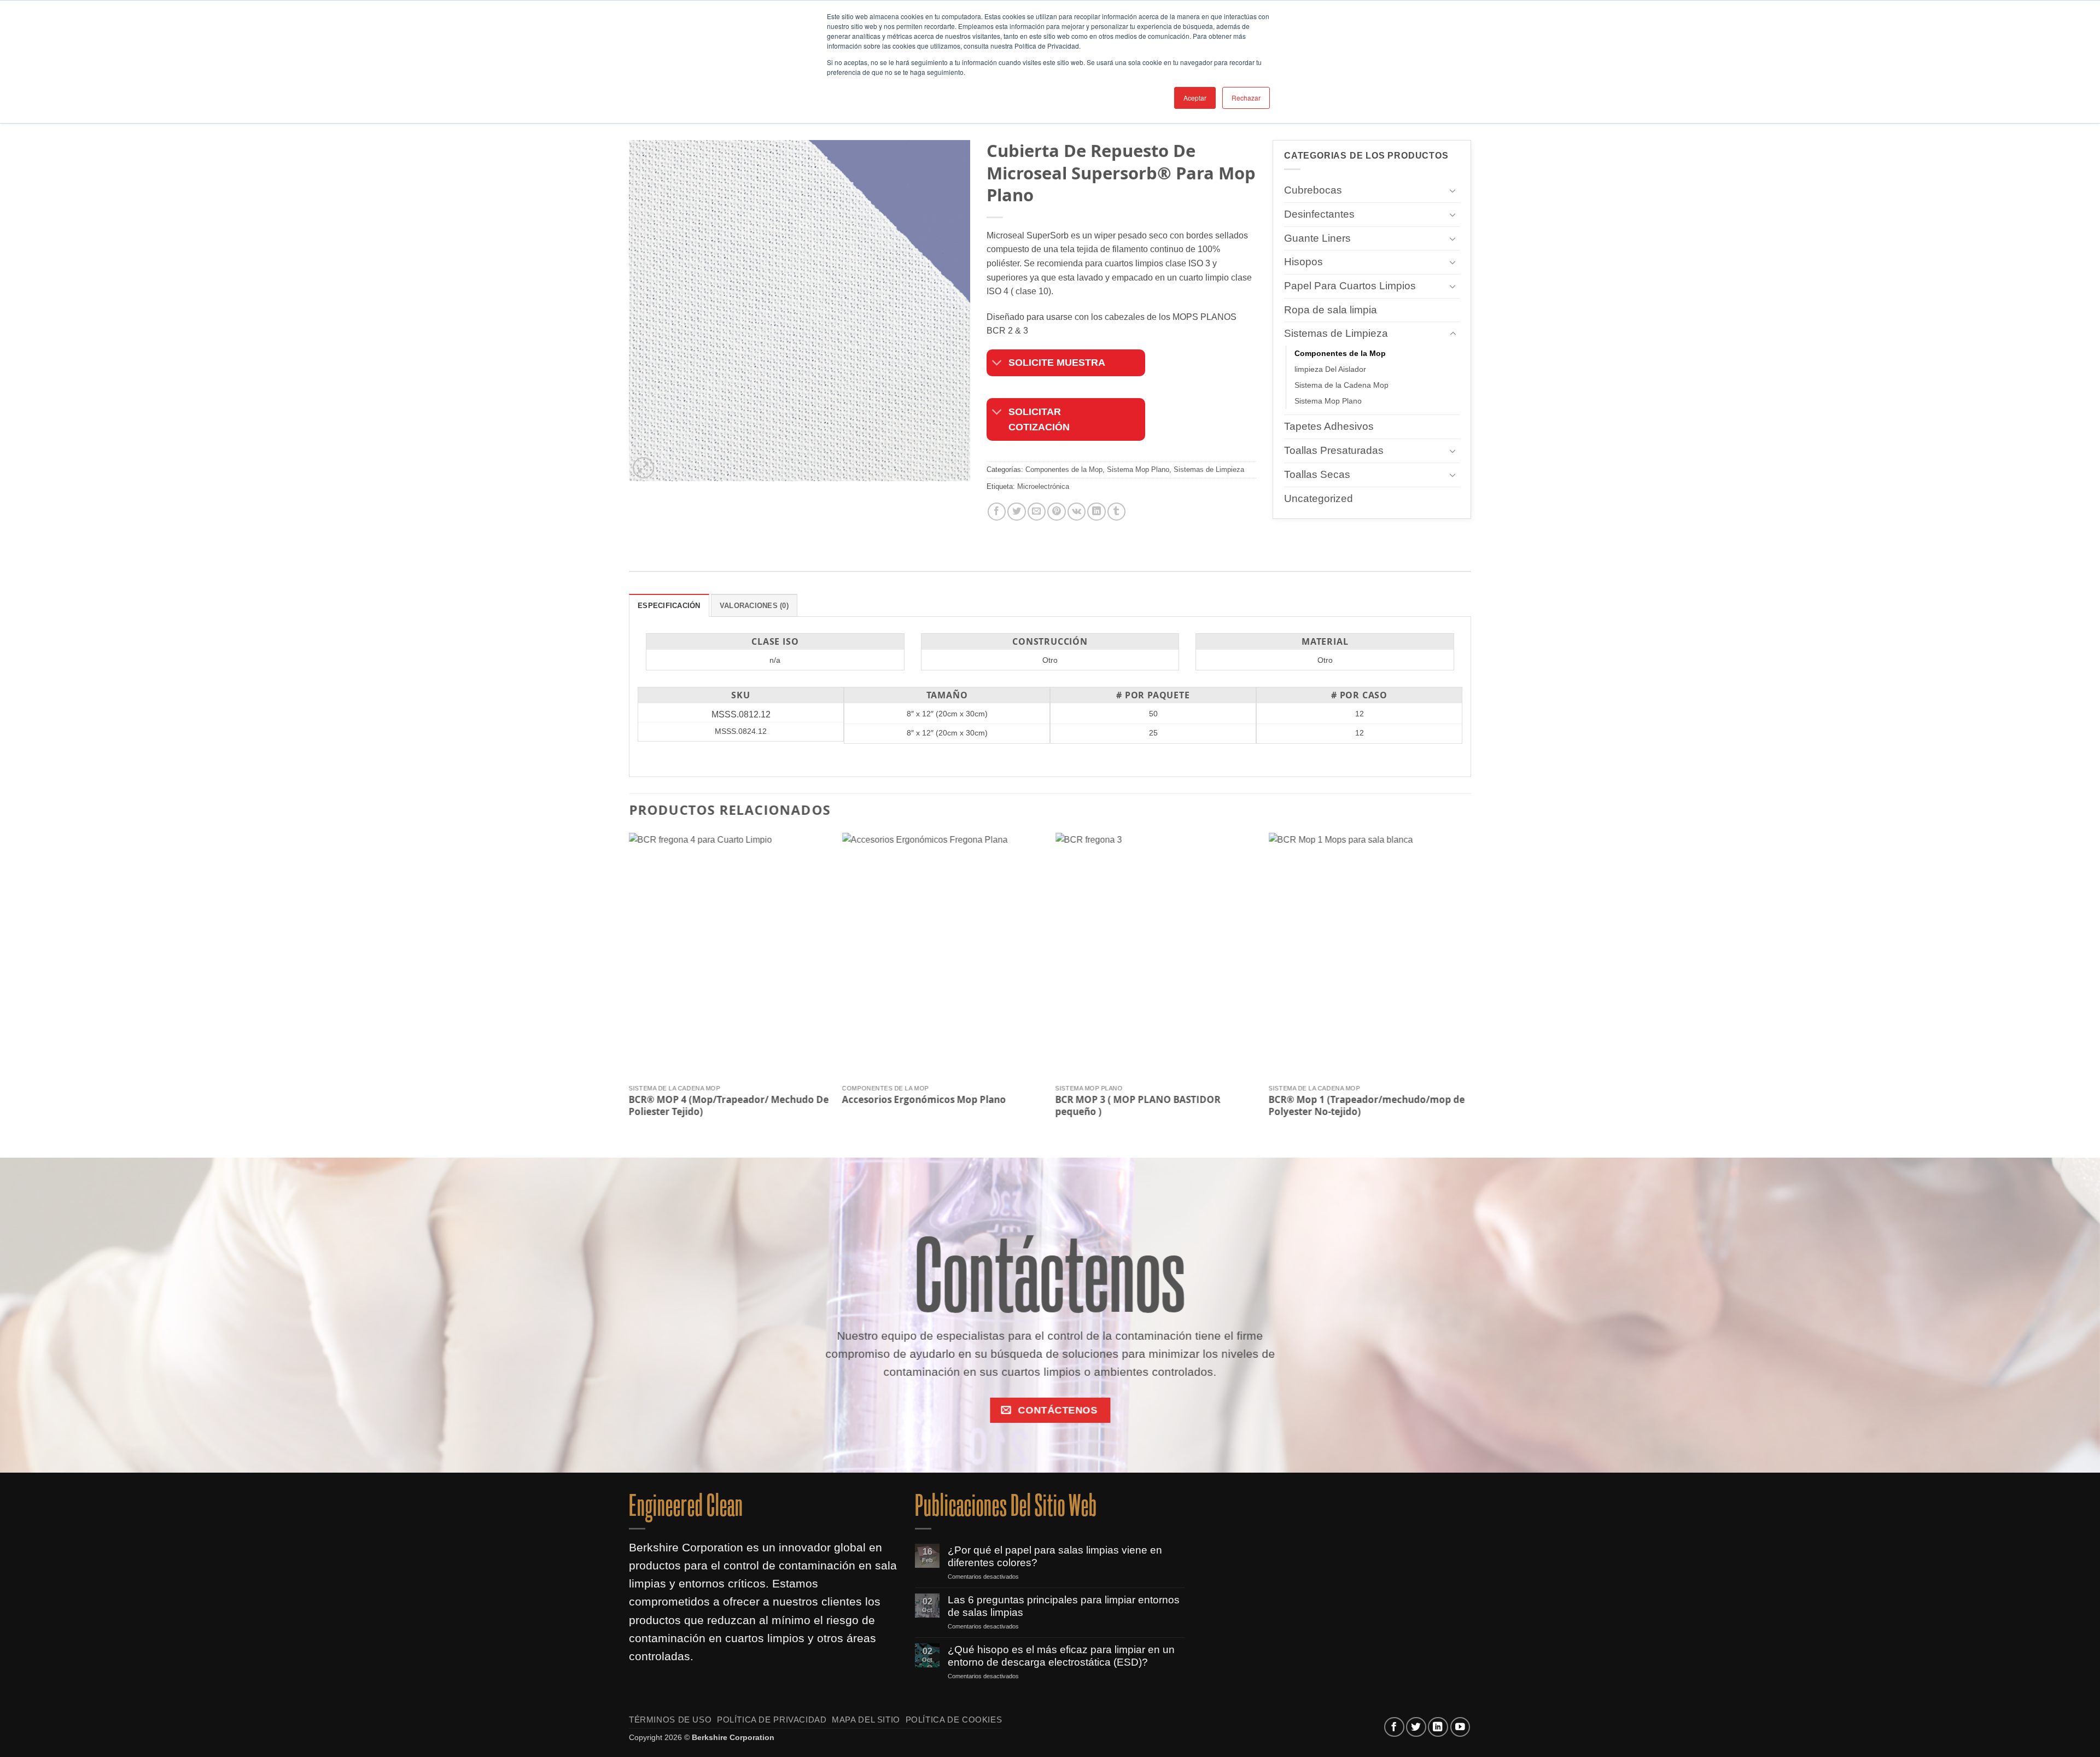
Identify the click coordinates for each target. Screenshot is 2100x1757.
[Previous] (629, 986)
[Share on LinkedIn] (1096, 512)
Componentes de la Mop (1064, 469)
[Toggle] (997, 364)
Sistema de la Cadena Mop (1341, 386)
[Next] (1471, 986)
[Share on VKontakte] (1077, 512)
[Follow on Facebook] (1394, 1727)
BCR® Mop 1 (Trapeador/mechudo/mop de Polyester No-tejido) (1367, 1105)
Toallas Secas (1317, 474)
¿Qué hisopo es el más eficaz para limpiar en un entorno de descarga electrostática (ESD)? (1061, 1656)
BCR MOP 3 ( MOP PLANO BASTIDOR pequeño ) (1138, 1105)
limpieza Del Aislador (1330, 370)
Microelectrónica (1043, 487)
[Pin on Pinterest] (1056, 512)
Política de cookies (954, 1720)
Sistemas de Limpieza (1209, 469)
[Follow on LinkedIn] (1438, 1727)
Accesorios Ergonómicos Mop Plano (924, 1099)
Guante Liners (1317, 238)
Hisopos (1303, 262)
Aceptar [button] (1195, 98)
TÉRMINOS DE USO (670, 1720)
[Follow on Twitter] (1416, 1727)
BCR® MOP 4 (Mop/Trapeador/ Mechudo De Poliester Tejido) (729, 1105)
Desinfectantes (1319, 214)
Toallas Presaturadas (1334, 450)
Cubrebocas (1313, 190)
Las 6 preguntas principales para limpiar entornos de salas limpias (1064, 1606)
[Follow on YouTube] (1460, 1727)
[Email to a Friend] (1037, 512)
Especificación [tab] (669, 606)
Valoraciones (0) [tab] (754, 606)
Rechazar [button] (1246, 98)
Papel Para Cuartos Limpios (1350, 286)
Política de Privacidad (772, 1720)
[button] (643, 468)
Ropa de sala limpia (1331, 310)
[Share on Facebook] (997, 512)
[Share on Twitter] (1016, 512)
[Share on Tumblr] (1116, 512)
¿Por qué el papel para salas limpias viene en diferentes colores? (1055, 1556)
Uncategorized (1319, 498)
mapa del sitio (866, 1720)
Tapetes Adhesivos (1329, 427)
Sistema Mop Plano (1138, 469)
